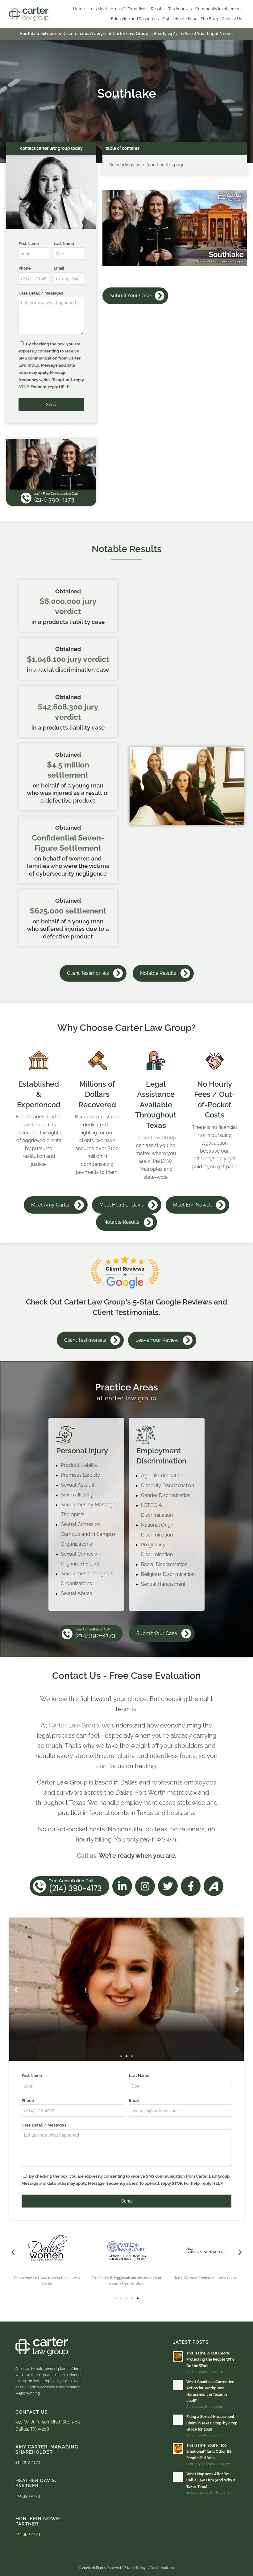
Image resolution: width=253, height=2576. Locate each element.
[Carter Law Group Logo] (29, 14)
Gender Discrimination (166, 1495)
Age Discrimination (162, 1476)
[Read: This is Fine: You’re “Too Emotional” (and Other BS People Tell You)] (178, 2448)
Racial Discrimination (164, 1564)
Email (59, 268)
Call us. (87, 1856)
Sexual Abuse (77, 1593)
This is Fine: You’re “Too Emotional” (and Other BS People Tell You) (209, 2452)
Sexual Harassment (163, 1584)
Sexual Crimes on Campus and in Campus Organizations (88, 1534)
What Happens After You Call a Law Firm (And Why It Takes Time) (211, 2480)
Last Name (64, 244)
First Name (29, 244)
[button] (16, 1989)
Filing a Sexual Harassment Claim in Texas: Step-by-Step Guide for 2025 (212, 2423)
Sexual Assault (78, 1485)
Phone (25, 268)
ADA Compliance (162, 2568)
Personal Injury (82, 1451)
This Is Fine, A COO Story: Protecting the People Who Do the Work (210, 2359)
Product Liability (79, 1465)
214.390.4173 (127, 2044)
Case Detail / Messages (41, 293)
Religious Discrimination (168, 1574)
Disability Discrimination (168, 1485)
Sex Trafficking (77, 1495)
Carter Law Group (156, 1138)
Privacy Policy (135, 2568)
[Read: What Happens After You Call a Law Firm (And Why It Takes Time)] (178, 2477)
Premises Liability (80, 1475)
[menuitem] (79, 9)
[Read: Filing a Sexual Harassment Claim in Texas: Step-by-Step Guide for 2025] (178, 2420)
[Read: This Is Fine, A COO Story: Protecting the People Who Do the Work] (178, 2356)
